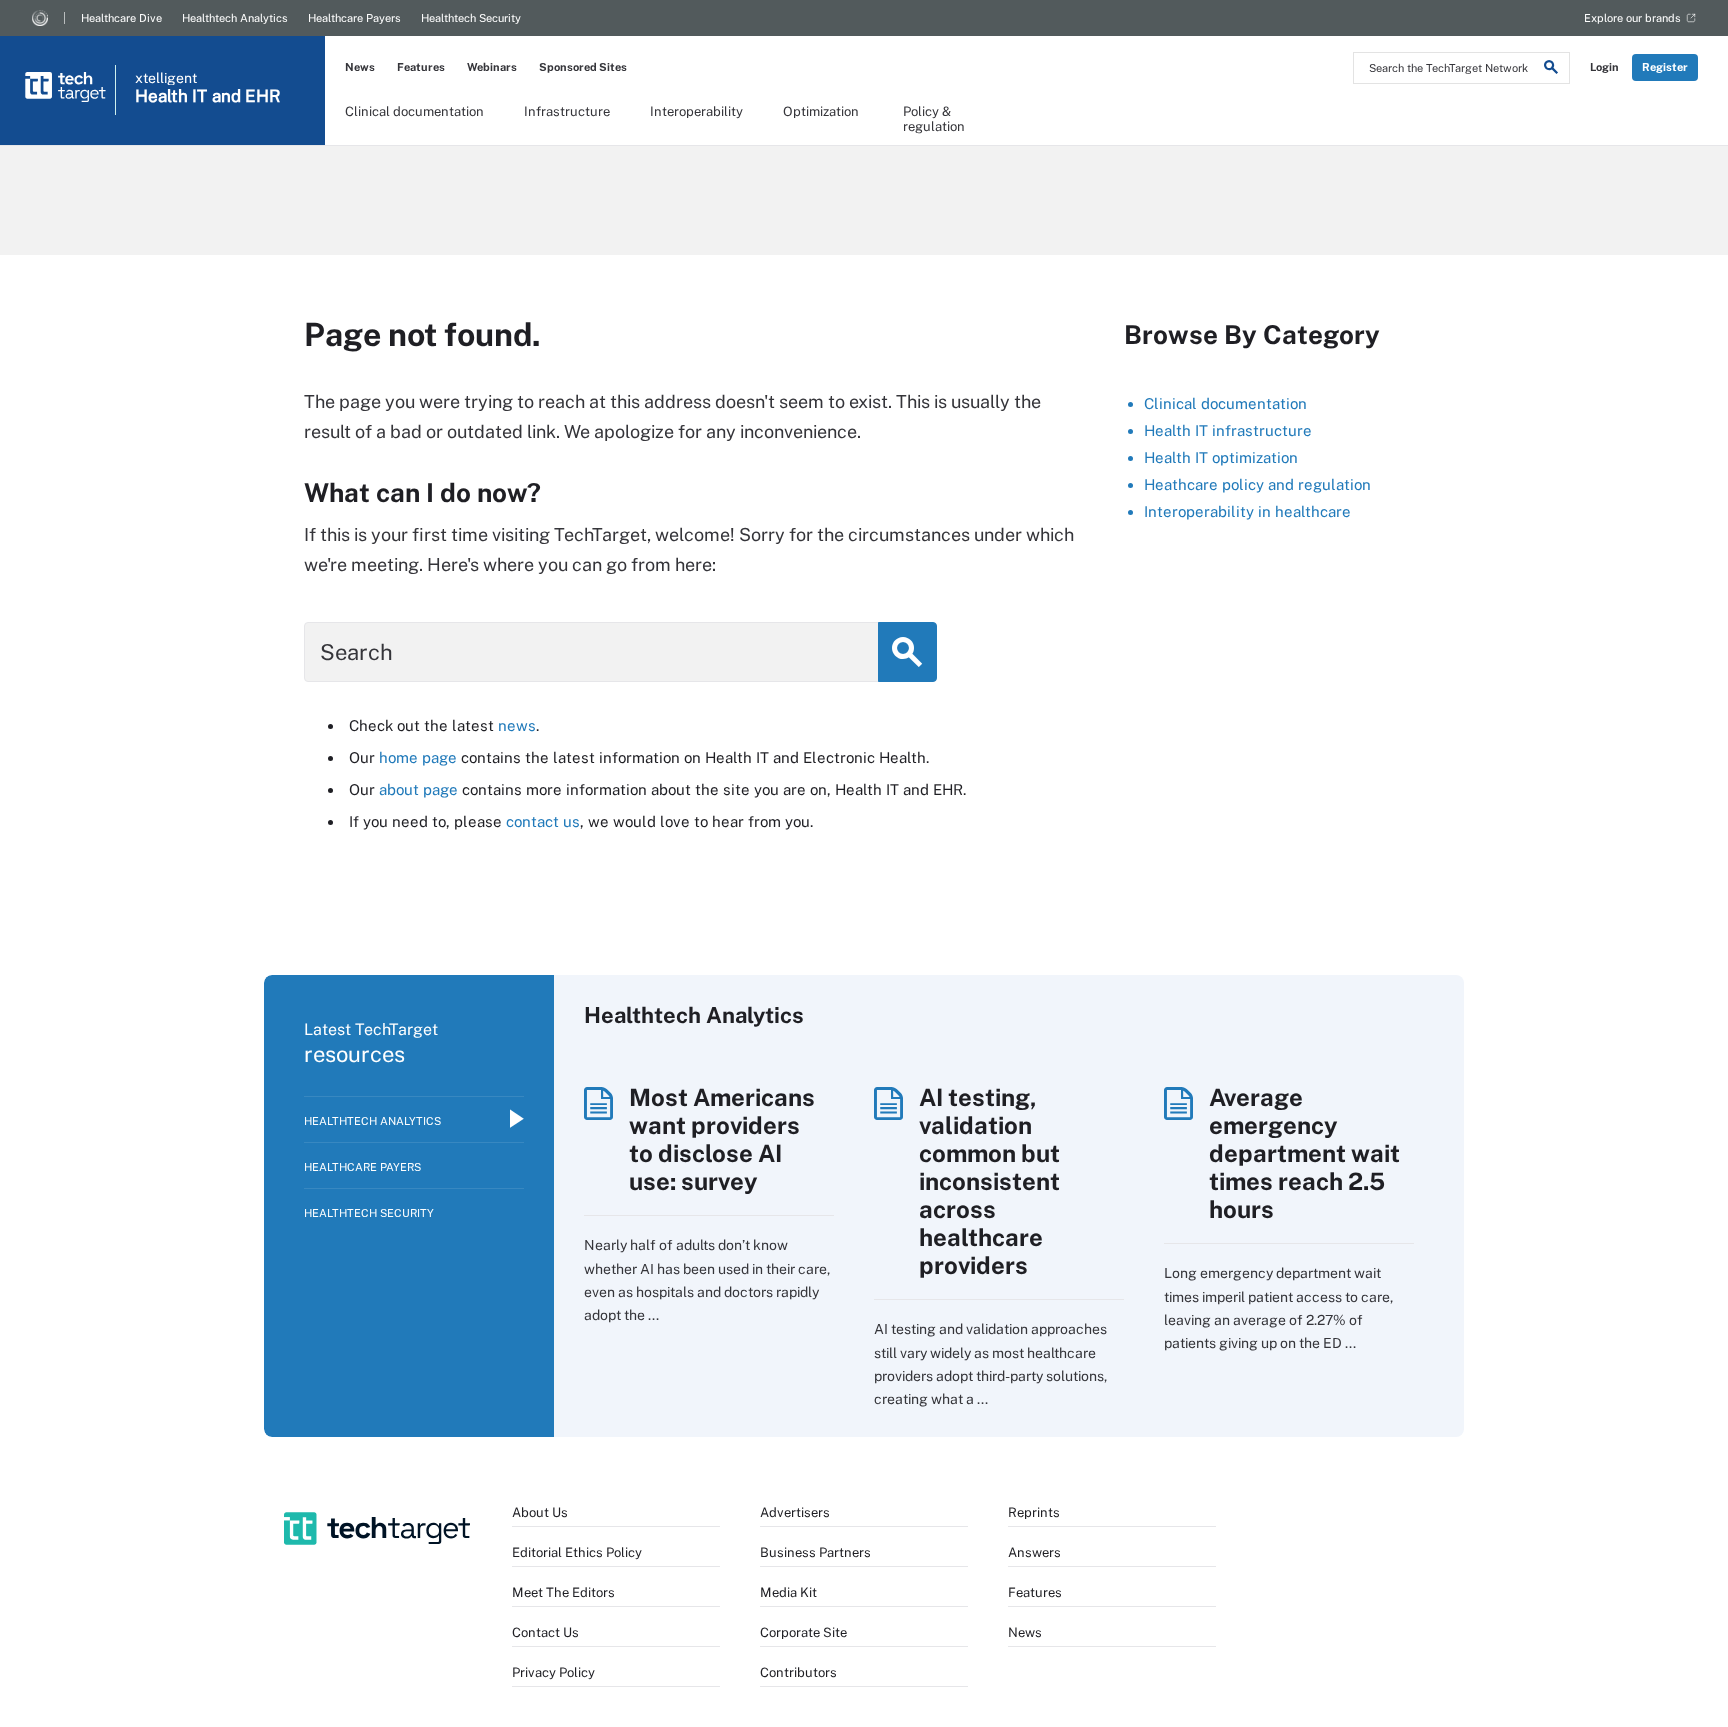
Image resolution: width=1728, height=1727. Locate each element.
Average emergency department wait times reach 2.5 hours (1304, 1153)
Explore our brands (1632, 18)
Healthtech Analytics (235, 18)
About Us (540, 1512)
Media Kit (788, 1592)
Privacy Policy (553, 1672)
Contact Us (545, 1632)
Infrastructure (567, 111)
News (360, 67)
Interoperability (696, 111)
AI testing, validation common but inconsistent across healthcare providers (989, 1181)
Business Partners (815, 1552)
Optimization (821, 111)
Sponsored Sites (583, 67)
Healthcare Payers (354, 18)
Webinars (492, 67)
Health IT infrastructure (1228, 430)
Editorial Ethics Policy (577, 1552)
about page (418, 789)
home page (418, 757)
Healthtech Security (471, 18)
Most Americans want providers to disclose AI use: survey (722, 1139)
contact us (543, 821)
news (517, 725)
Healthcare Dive (121, 18)
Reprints (1034, 1512)
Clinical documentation (414, 111)
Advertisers (795, 1512)
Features (421, 67)
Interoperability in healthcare (1247, 511)
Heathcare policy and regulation (1257, 484)
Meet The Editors (563, 1592)
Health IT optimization (1221, 457)
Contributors (798, 1672)
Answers (1034, 1552)
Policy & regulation (934, 118)
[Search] (1551, 70)
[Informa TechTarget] (40, 18)
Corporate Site (803, 1632)
